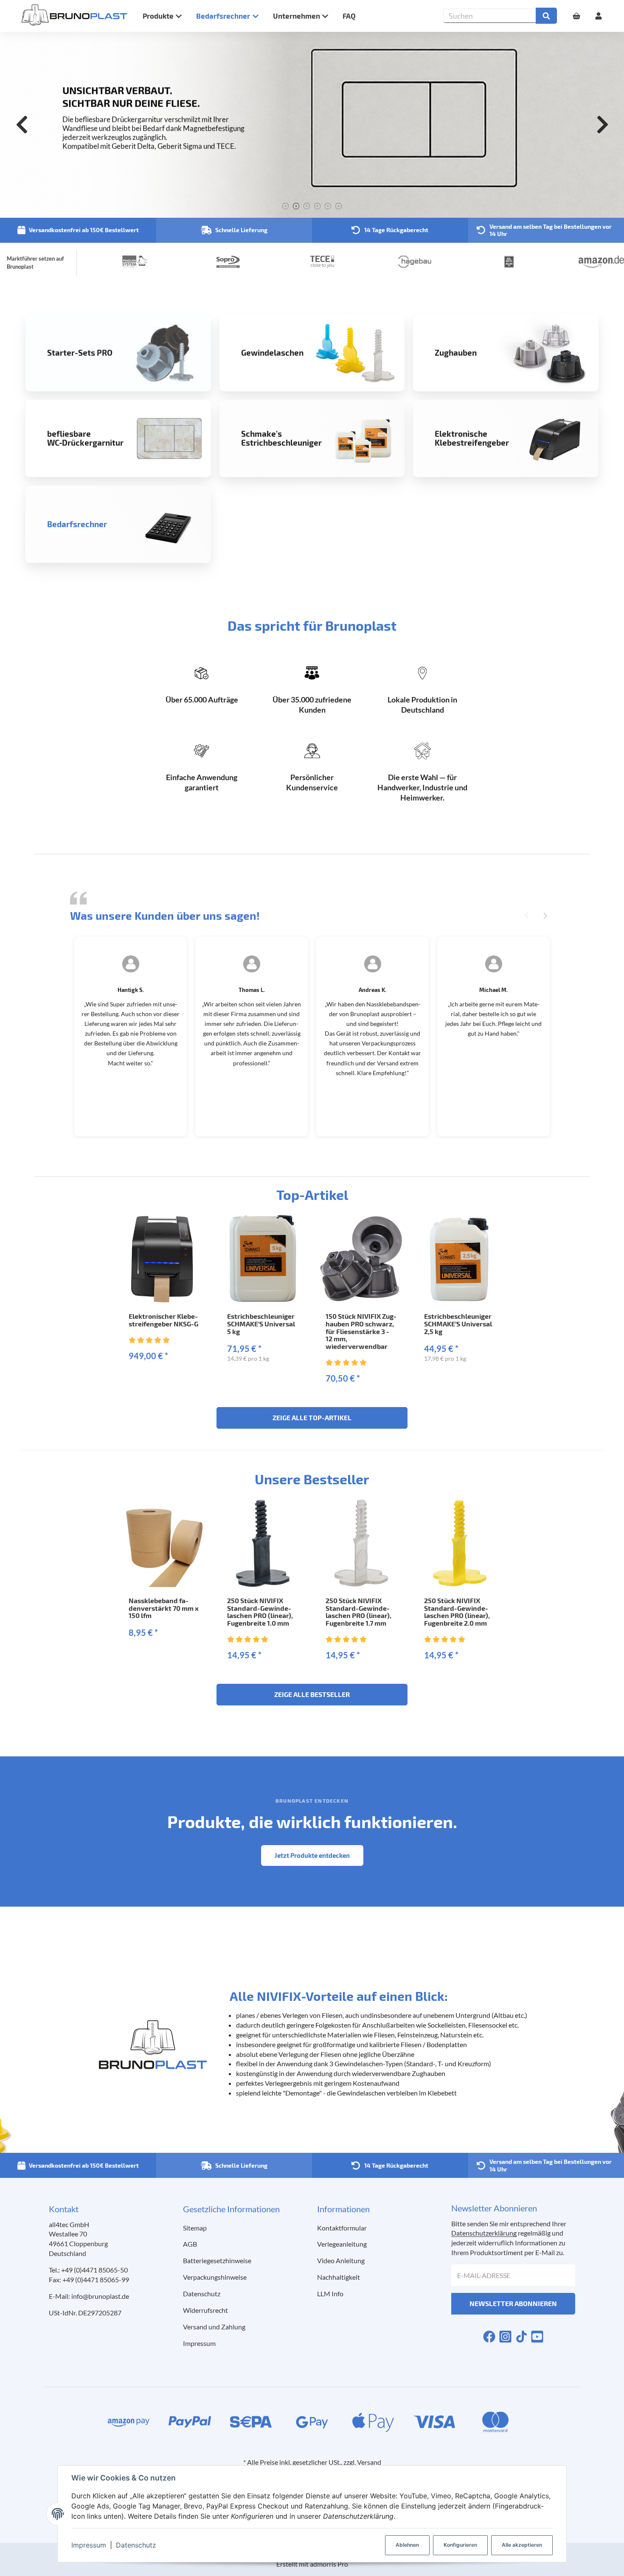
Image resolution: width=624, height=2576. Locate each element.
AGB (190, 2244)
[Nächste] (545, 916)
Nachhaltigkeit (339, 2277)
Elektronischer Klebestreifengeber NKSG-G (163, 1320)
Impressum (89, 2545)
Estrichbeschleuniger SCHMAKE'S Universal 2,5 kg (458, 1323)
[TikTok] (521, 2336)
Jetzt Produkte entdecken (312, 1855)
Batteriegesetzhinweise (217, 2260)
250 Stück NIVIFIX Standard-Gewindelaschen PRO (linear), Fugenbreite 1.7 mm (358, 1612)
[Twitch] (537, 2336)
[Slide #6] (339, 206)
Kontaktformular (342, 2228)
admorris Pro (329, 2564)
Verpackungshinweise (215, 2277)
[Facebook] (489, 2336)
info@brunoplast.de (100, 2296)
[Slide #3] (307, 206)
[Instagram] (505, 2336)
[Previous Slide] (22, 125)
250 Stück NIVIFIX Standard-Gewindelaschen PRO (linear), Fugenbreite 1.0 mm (260, 1612)
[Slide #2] (296, 206)
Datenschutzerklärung (484, 2233)
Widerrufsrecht (205, 2310)
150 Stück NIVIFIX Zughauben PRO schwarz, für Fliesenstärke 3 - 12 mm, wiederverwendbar (361, 1331)
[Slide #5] (328, 206)
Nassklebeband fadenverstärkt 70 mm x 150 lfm (164, 1608)
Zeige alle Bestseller (312, 1694)
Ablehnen (407, 2545)
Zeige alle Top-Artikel (312, 1417)
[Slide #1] (285, 206)
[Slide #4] (317, 206)
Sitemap (195, 2228)
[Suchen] (546, 16)
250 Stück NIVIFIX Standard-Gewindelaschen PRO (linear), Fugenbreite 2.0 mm (457, 1612)
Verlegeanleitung (342, 2244)
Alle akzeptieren (522, 2545)
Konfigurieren (460, 2545)
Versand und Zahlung (214, 2327)
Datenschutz (136, 2545)
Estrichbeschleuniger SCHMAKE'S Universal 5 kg (261, 1323)
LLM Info (330, 2294)
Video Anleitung (341, 2260)
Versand (369, 2462)
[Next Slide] (602, 125)
